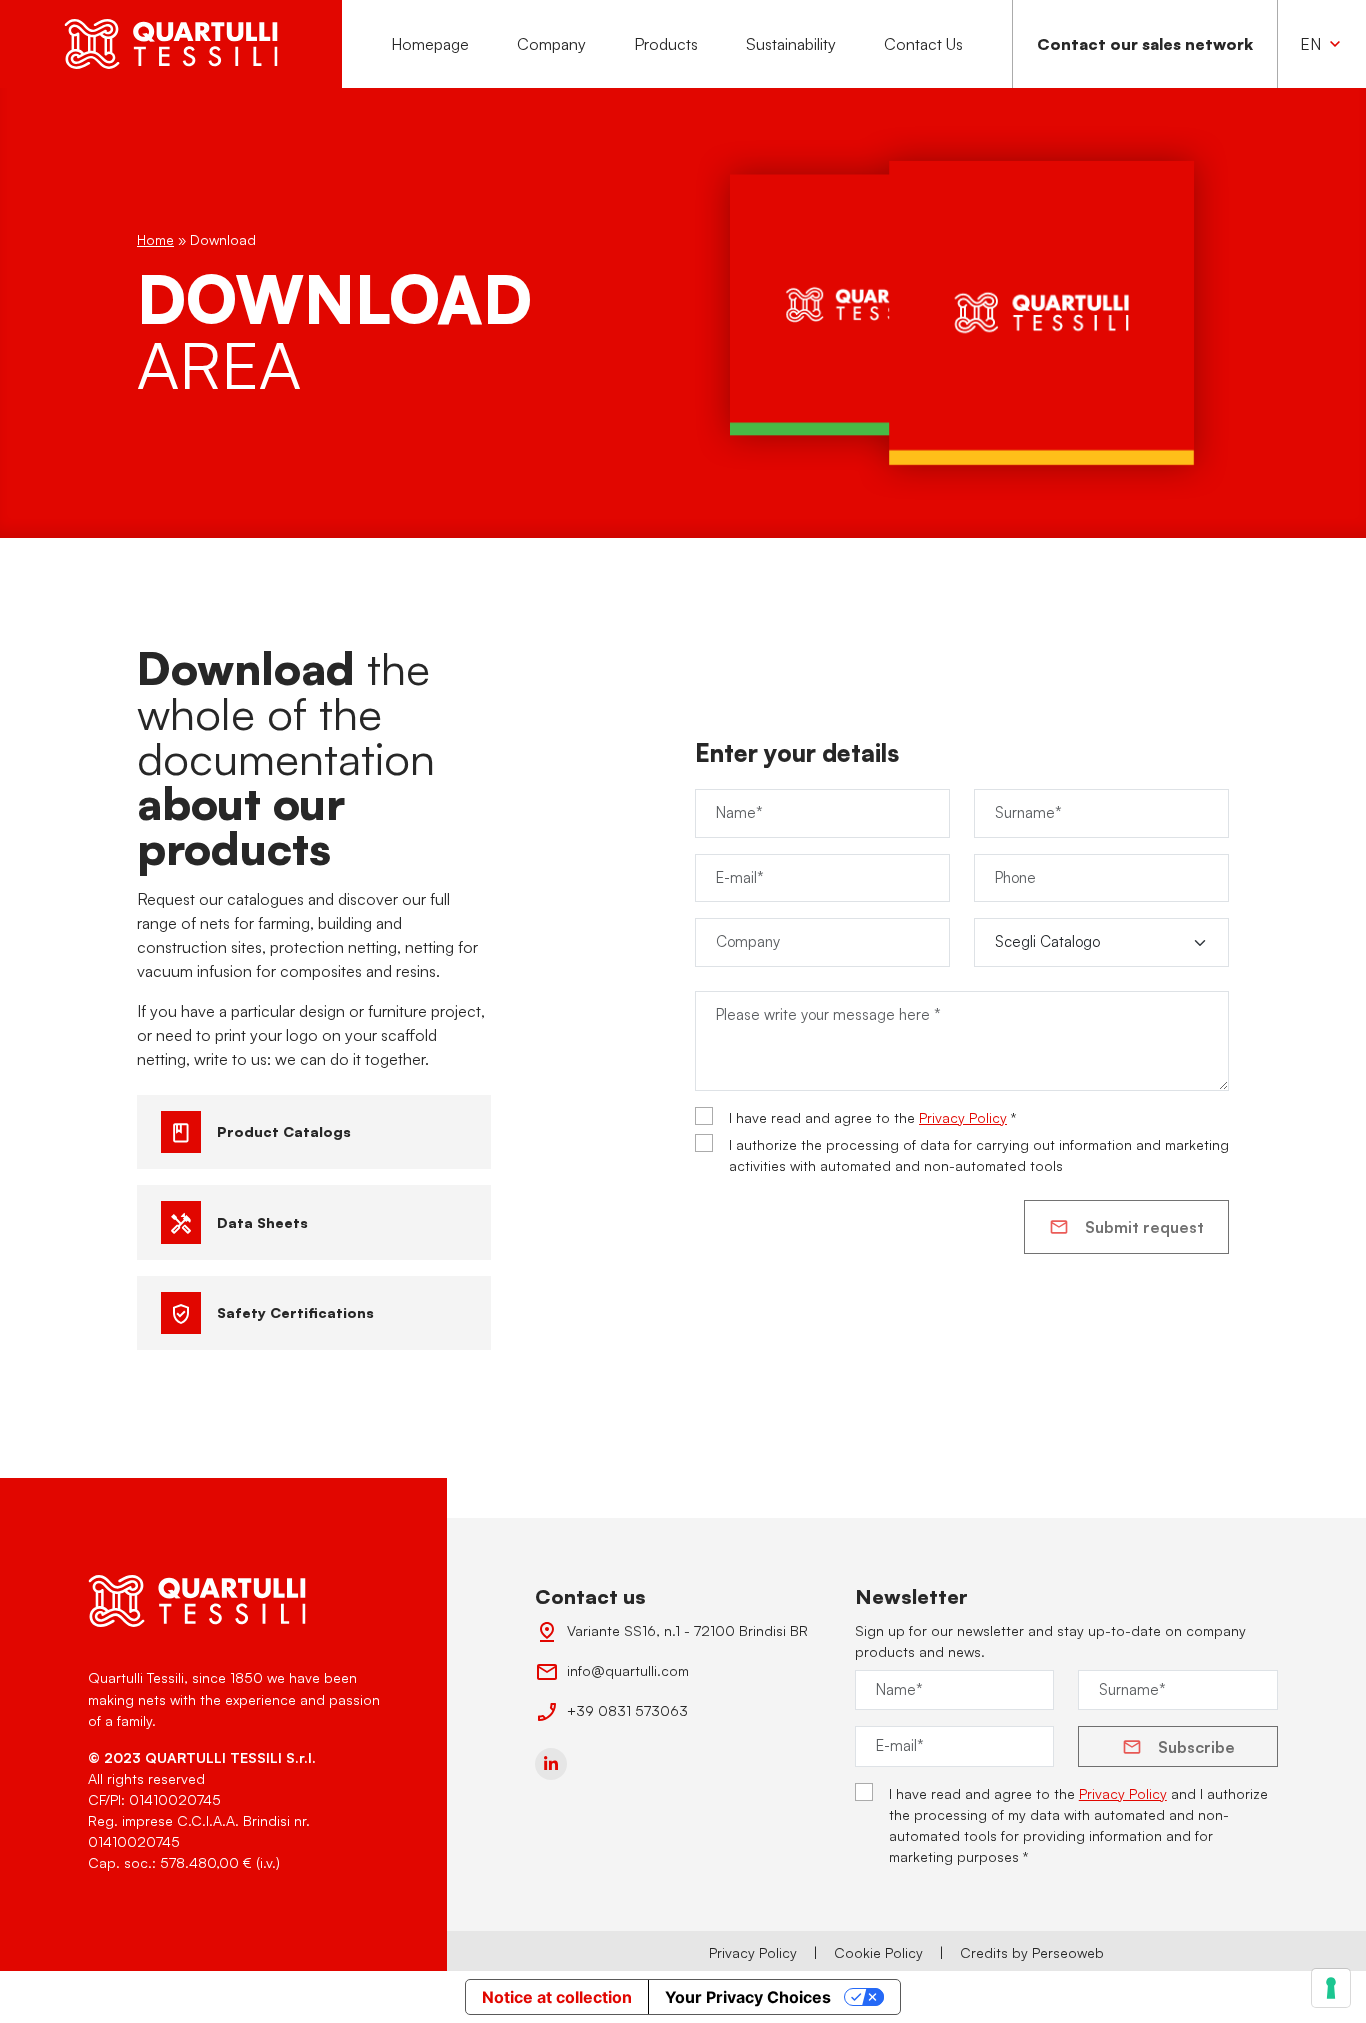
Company (551, 44)
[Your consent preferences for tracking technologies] (1331, 1988)
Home (155, 239)
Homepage (430, 44)
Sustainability (791, 44)
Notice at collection (557, 1997)
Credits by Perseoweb (1032, 1952)
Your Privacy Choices (748, 1997)
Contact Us (923, 44)
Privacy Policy (963, 1117)
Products (666, 44)
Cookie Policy (878, 1952)
